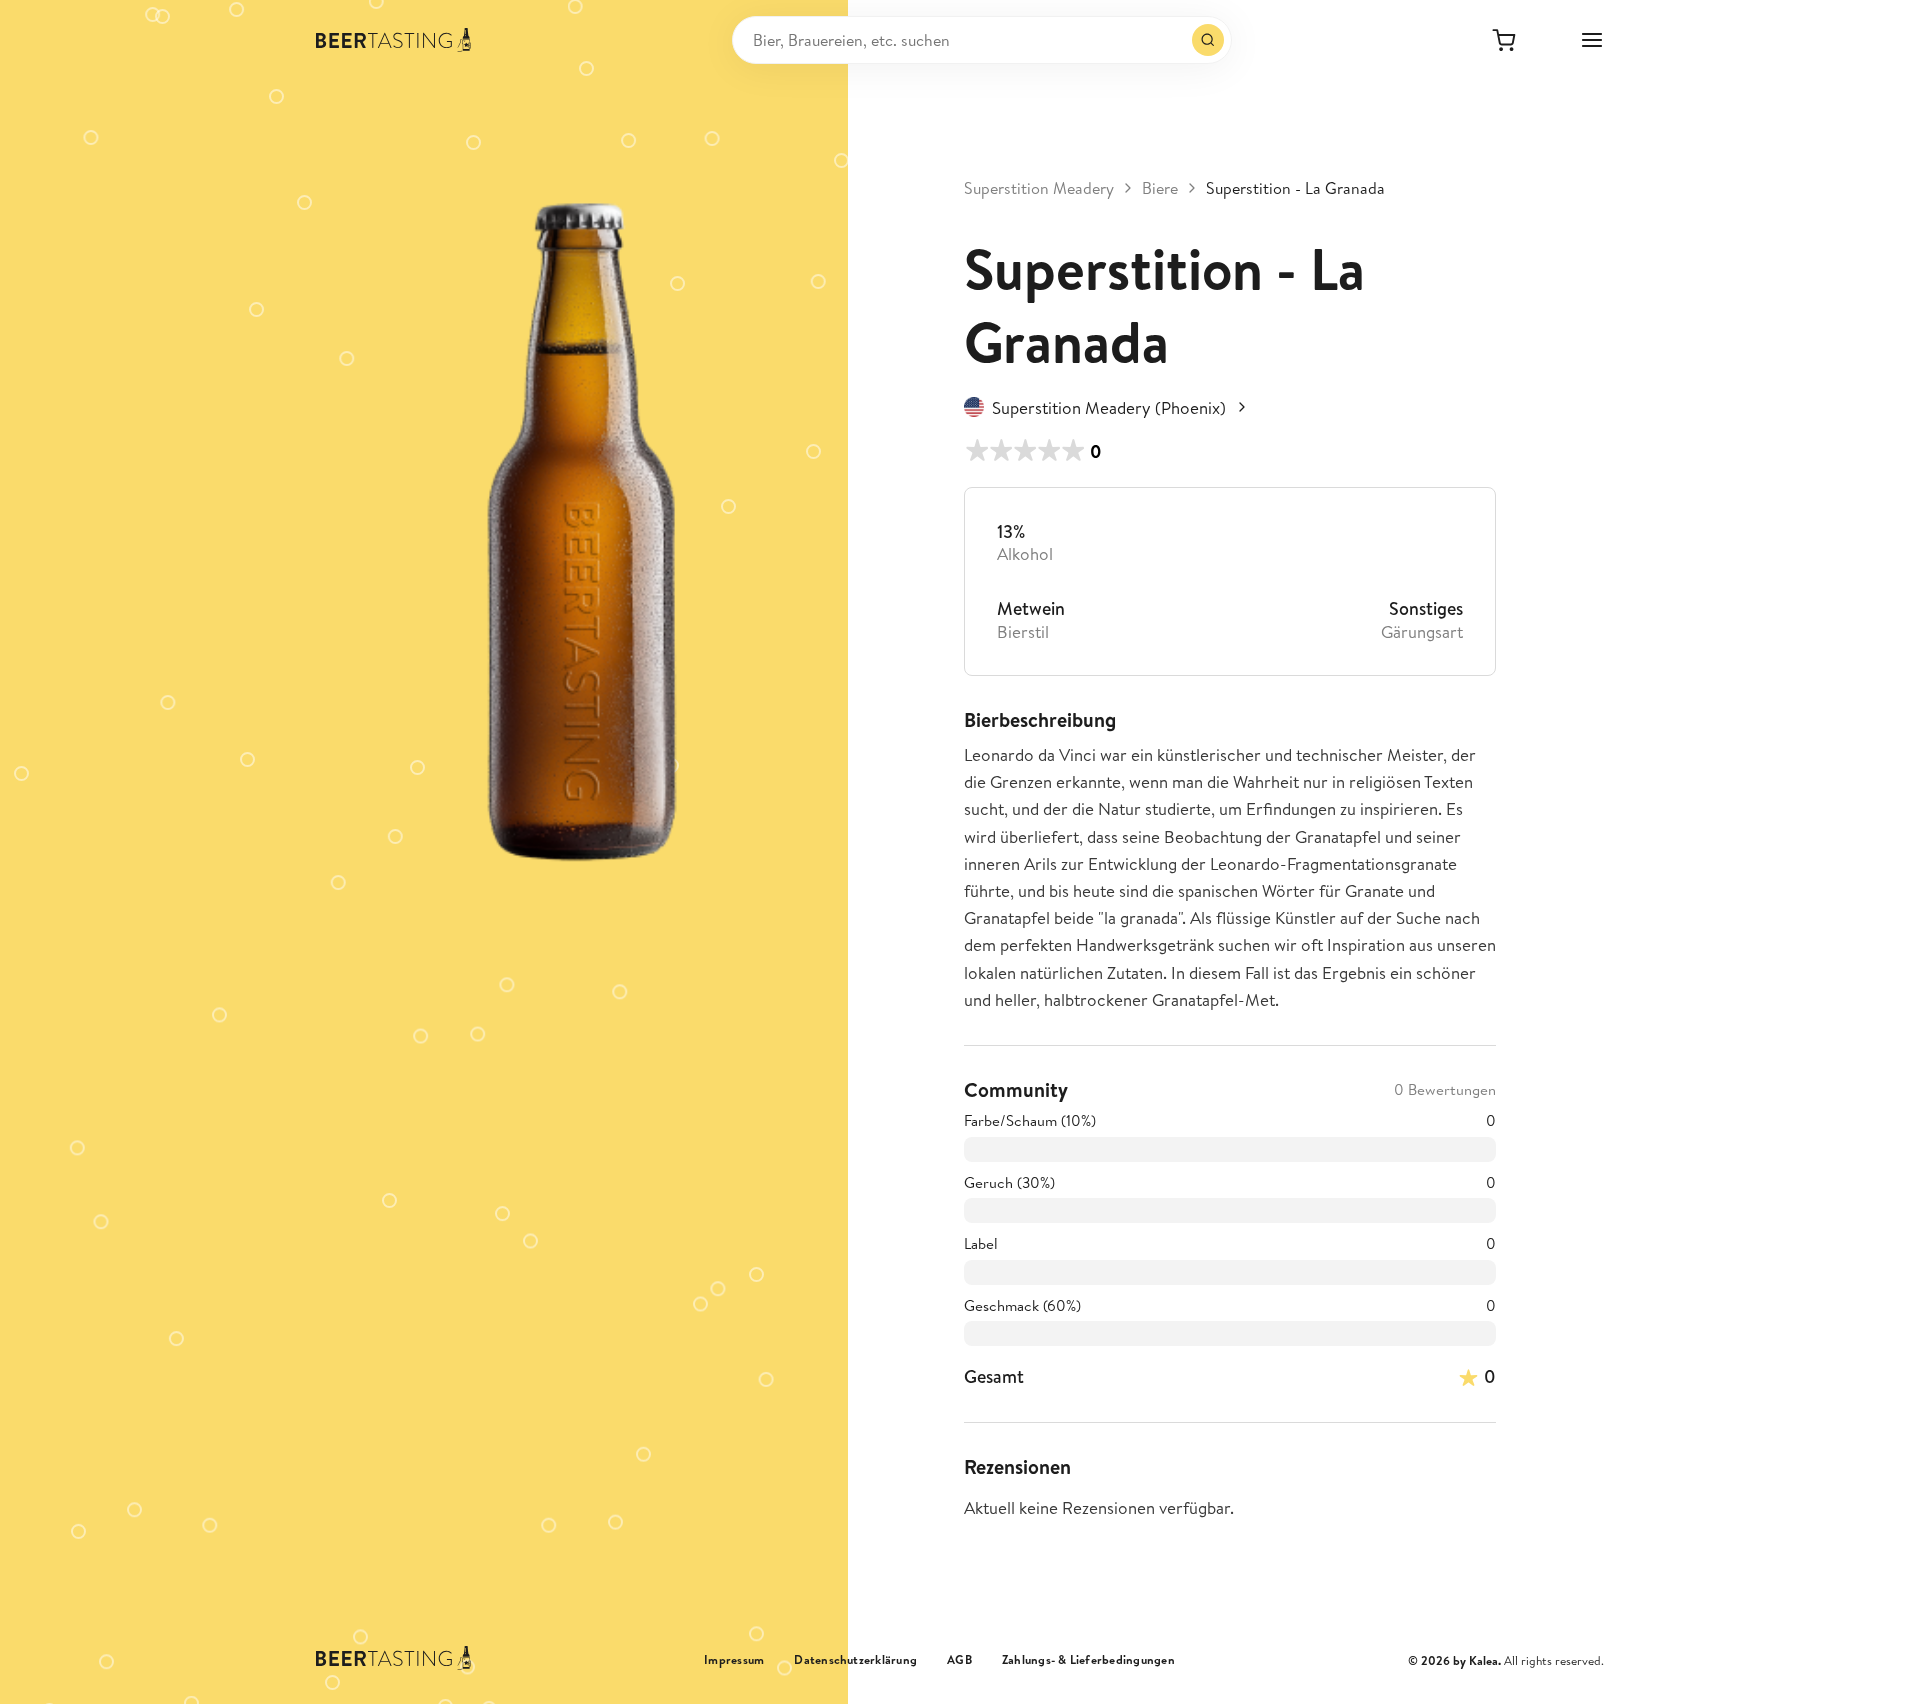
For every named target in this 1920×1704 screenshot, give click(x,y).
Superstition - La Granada (1295, 188)
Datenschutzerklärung (855, 1660)
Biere (1160, 188)
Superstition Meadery (1039, 188)
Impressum (734, 1660)
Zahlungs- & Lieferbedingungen (1088, 1660)
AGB (959, 1660)
